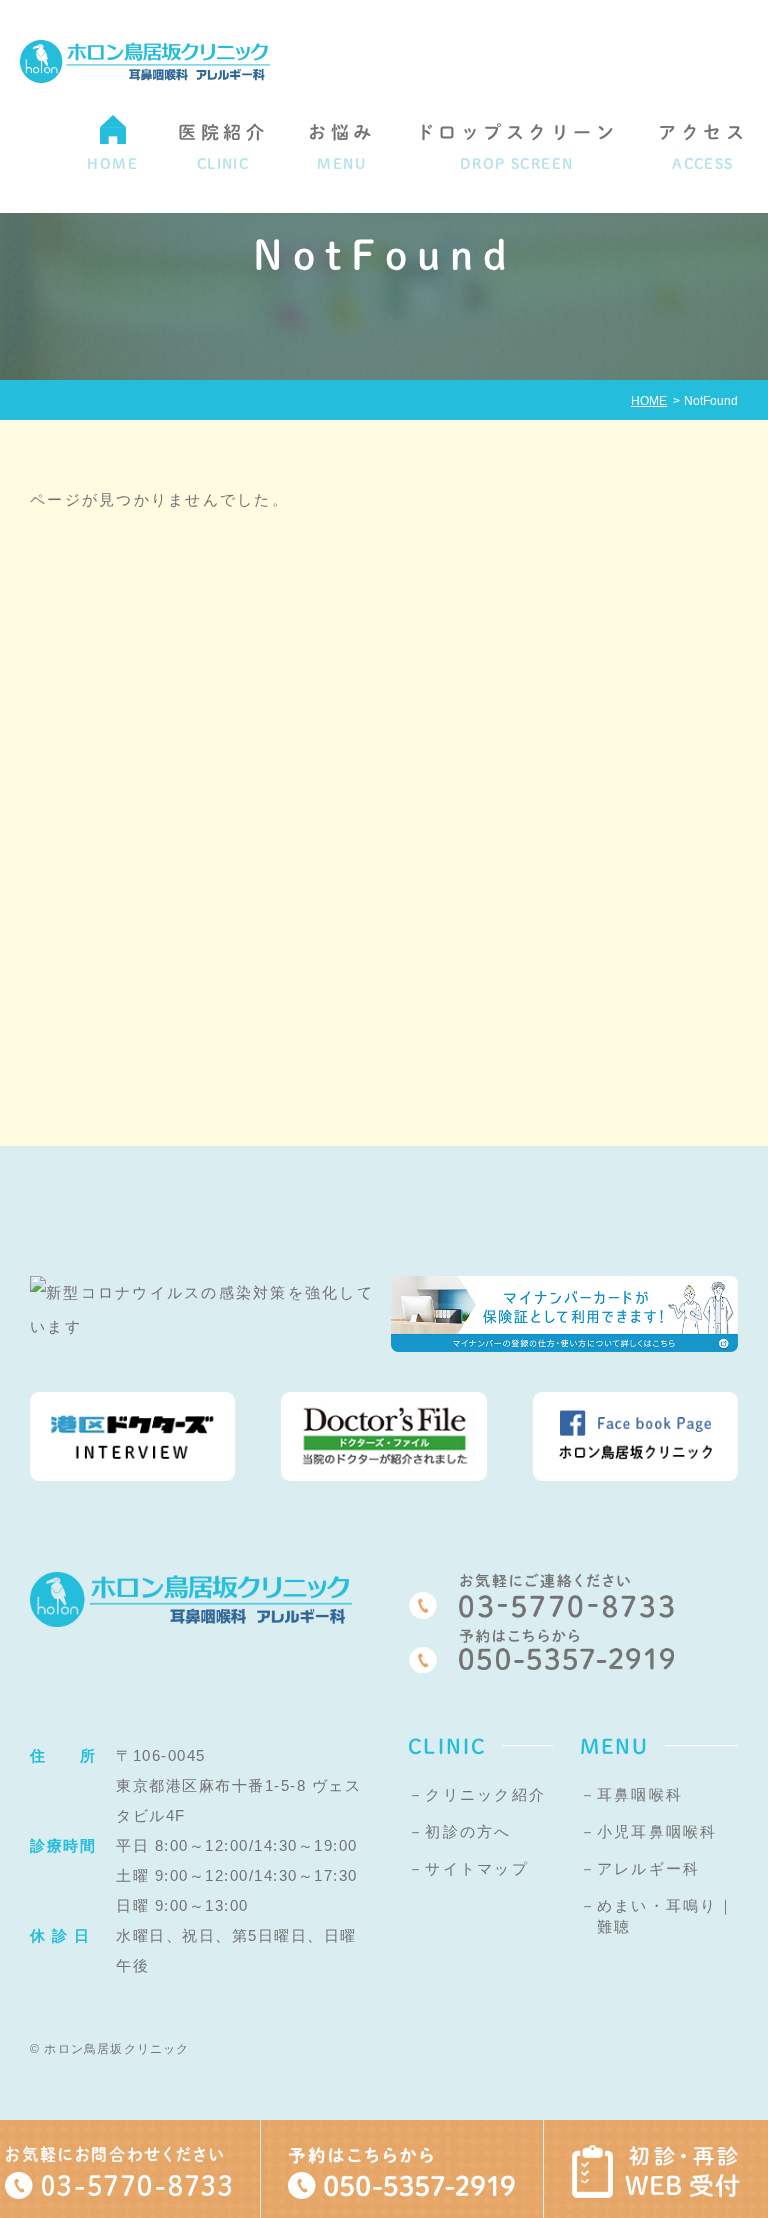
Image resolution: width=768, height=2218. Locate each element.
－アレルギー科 (640, 1868)
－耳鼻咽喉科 (632, 1794)
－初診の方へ (460, 1831)
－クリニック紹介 (477, 1794)
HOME (649, 401)
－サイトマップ (468, 1868)
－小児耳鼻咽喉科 (649, 1831)
